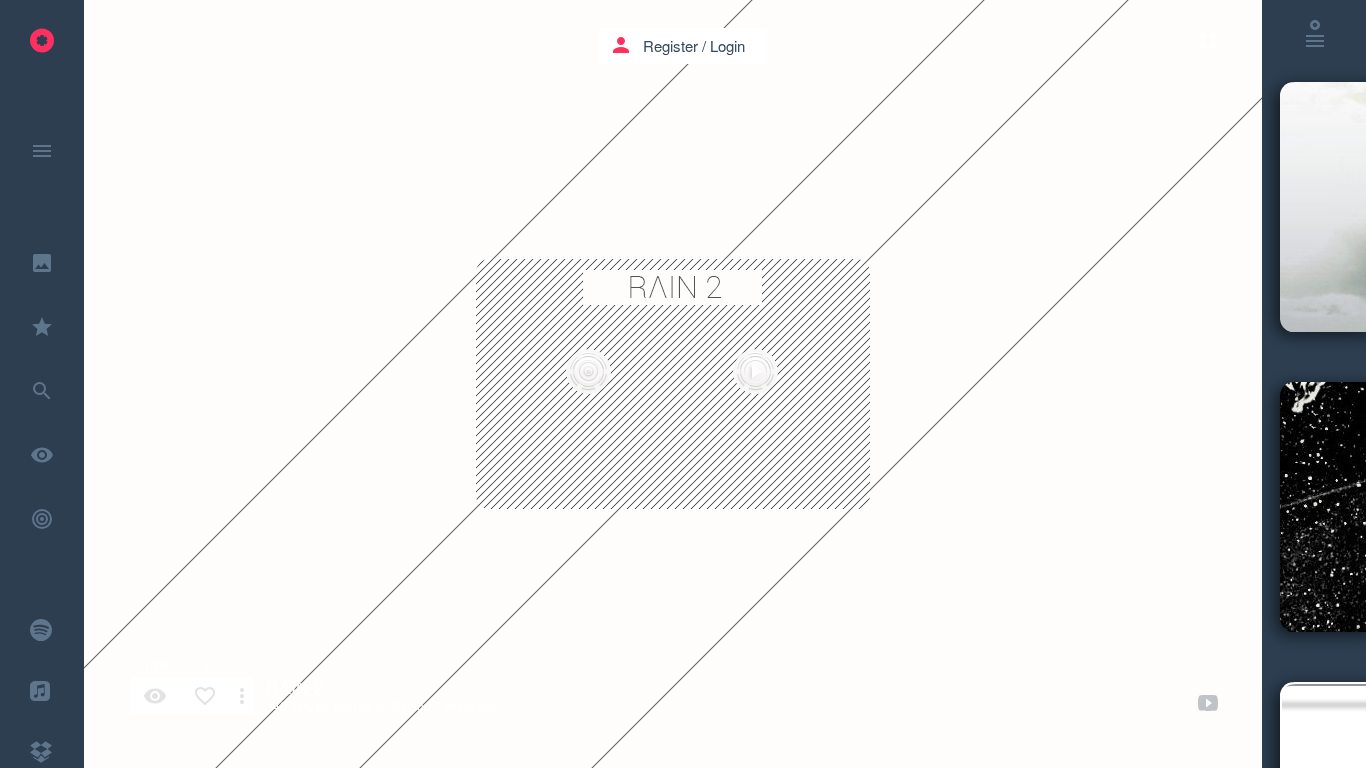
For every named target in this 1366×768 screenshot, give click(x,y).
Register (670, 45)
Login (727, 45)
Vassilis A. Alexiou (381, 705)
